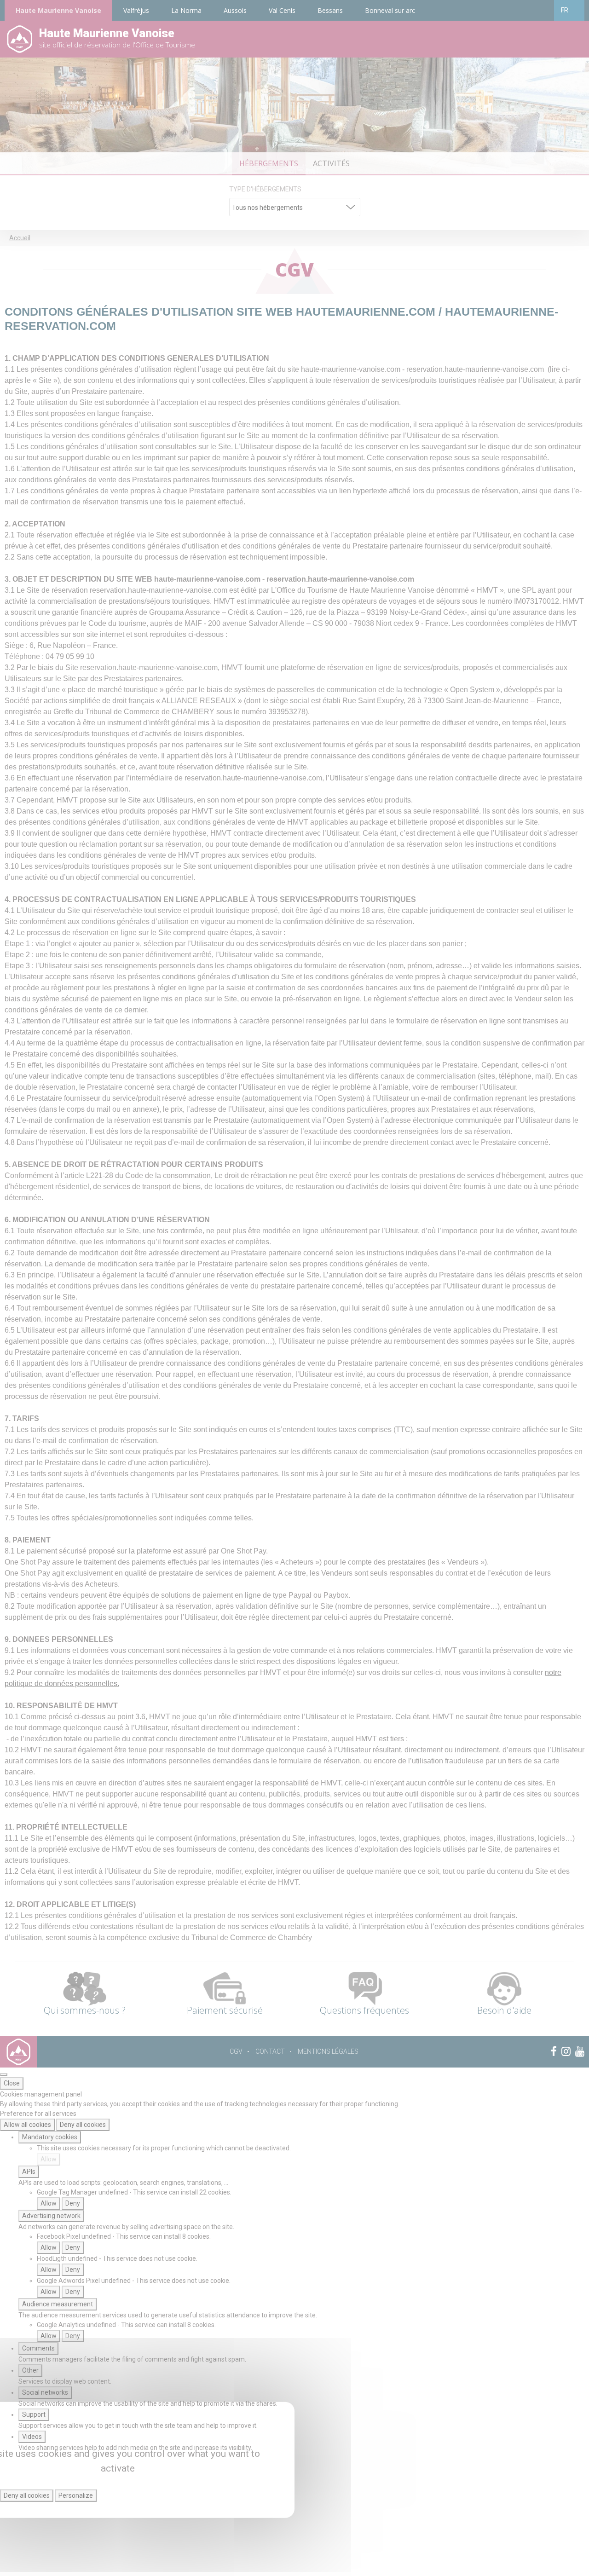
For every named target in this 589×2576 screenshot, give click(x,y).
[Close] (4, 2074)
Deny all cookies (83, 2125)
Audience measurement (58, 2304)
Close (12, 2083)
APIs (29, 2172)
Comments (38, 2348)
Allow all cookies (27, 2125)
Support (34, 2414)
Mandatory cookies (50, 2137)
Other (30, 2370)
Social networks (45, 2392)
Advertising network (51, 2216)
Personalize (76, 2495)
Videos (32, 2437)
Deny (73, 2203)
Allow (49, 2159)
